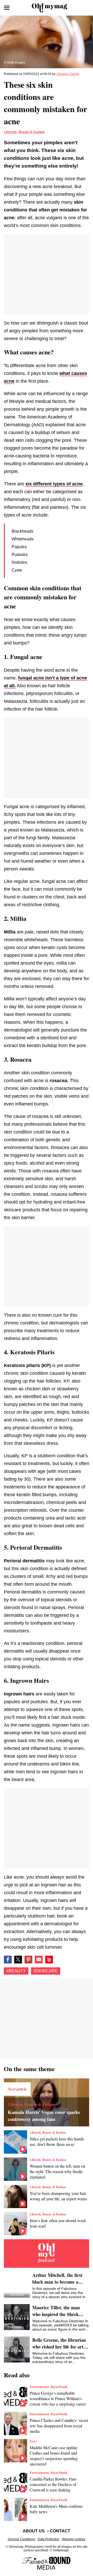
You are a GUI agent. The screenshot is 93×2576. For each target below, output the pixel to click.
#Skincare (46, 1971)
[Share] (28, 1960)
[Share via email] (39, 1960)
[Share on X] (18, 1960)
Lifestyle (10, 132)
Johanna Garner (68, 74)
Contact (60, 2531)
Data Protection (49, 2539)
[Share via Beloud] (49, 1960)
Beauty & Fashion (32, 132)
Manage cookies (74, 2539)
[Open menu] (7, 8)
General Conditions (21, 2539)
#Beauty (16, 1971)
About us (34, 2531)
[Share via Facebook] (8, 1960)
